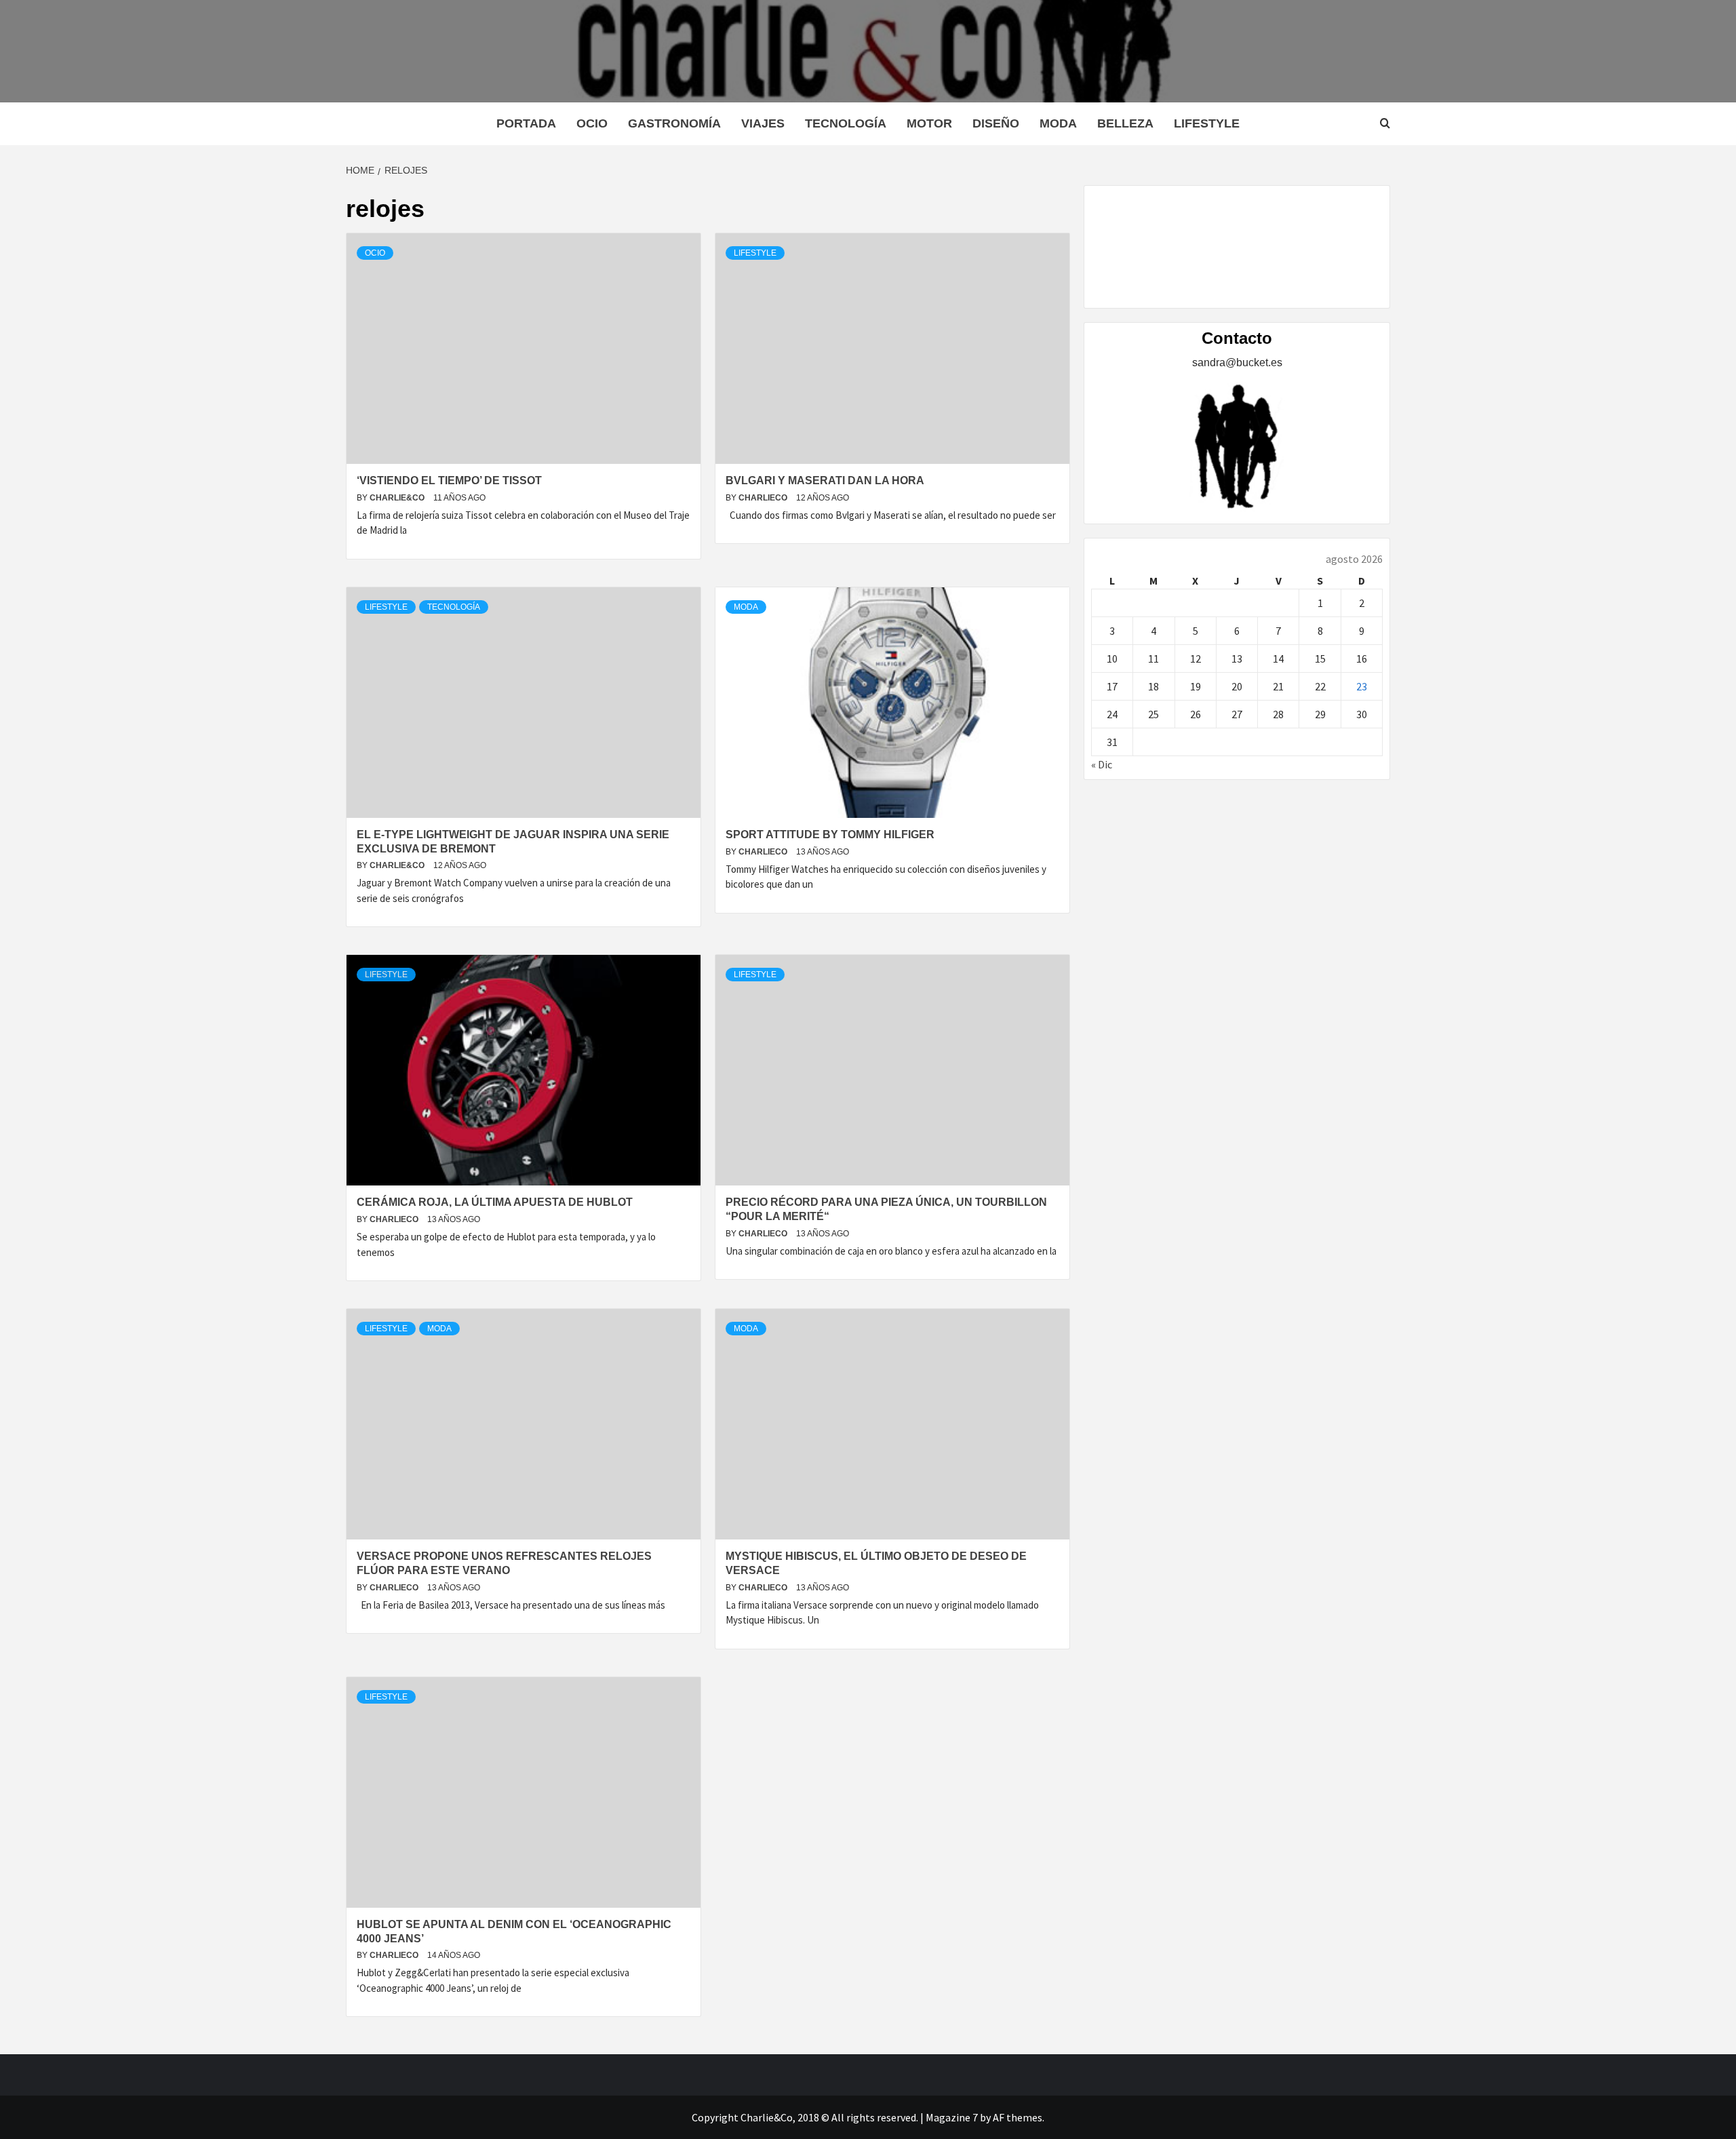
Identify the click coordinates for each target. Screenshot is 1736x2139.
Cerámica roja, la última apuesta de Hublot (495, 1202)
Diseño (996, 123)
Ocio (592, 123)
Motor (929, 123)
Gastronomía (674, 123)
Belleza (1125, 123)
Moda (1058, 123)
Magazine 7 (952, 2117)
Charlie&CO (398, 498)
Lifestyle (1207, 123)
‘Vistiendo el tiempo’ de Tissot (449, 480)
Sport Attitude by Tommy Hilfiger (830, 835)
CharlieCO (764, 498)
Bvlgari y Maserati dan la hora (825, 480)
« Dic (1102, 764)
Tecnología (846, 123)
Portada (526, 123)
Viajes (763, 123)
